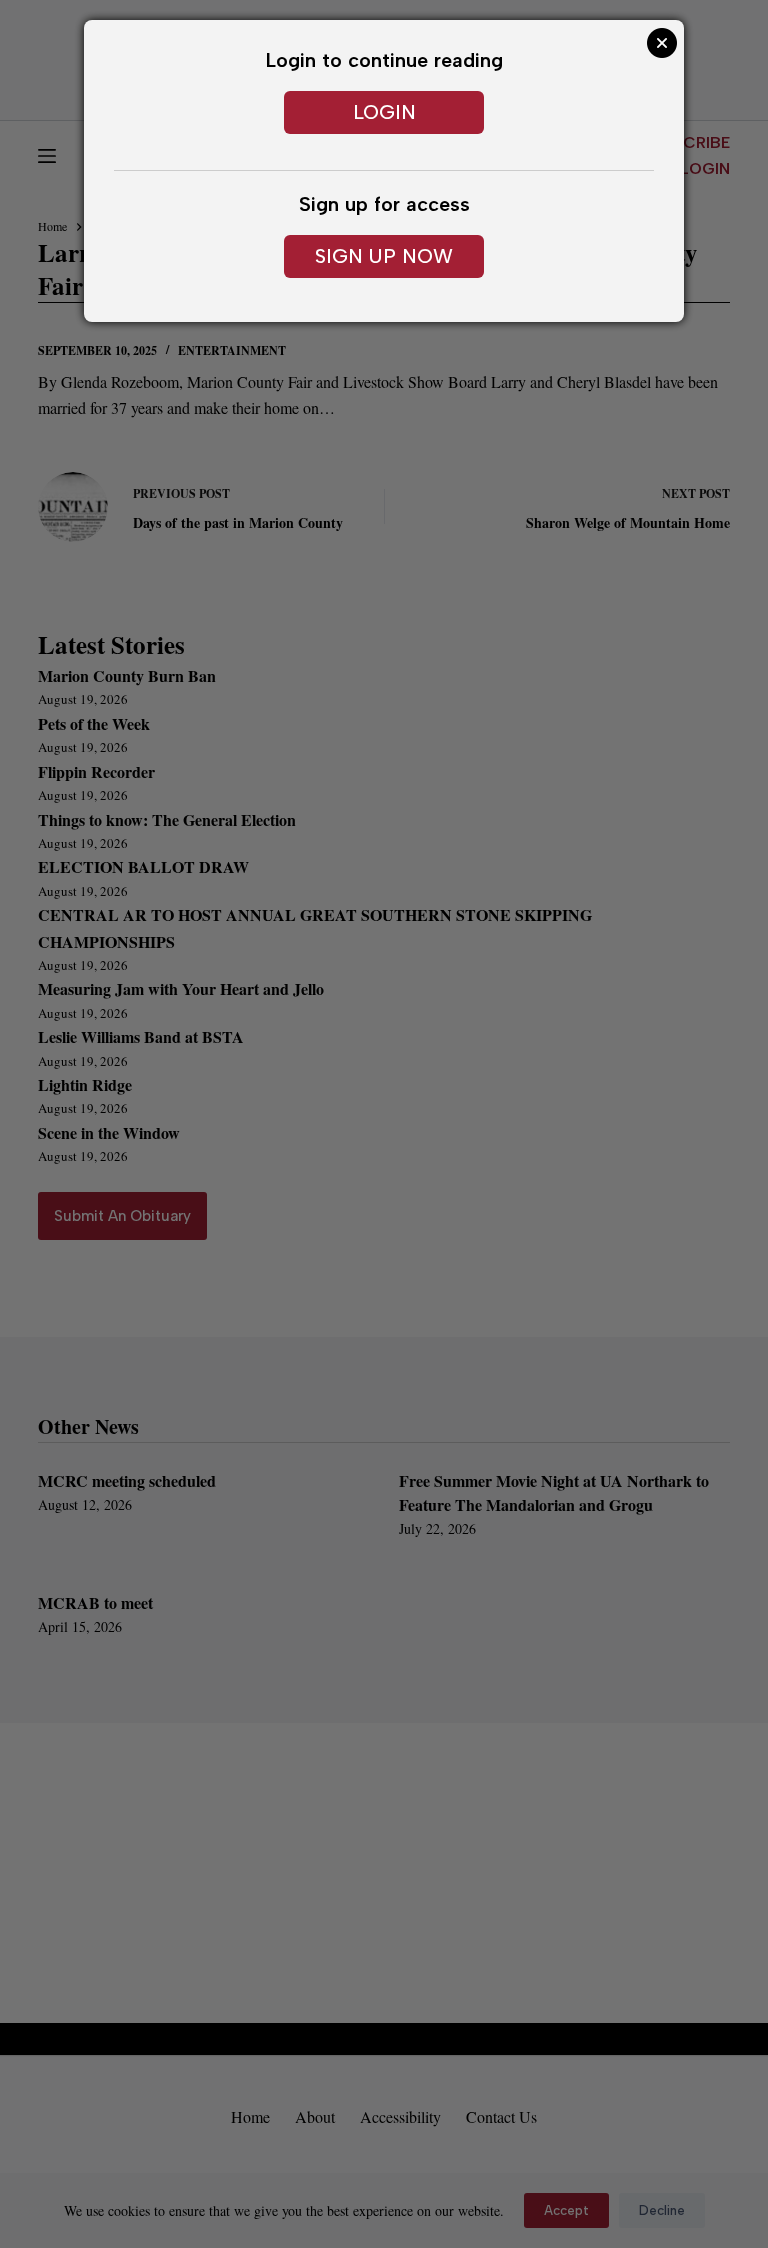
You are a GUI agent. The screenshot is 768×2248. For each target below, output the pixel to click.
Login (384, 112)
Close (662, 43)
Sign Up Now (384, 256)
